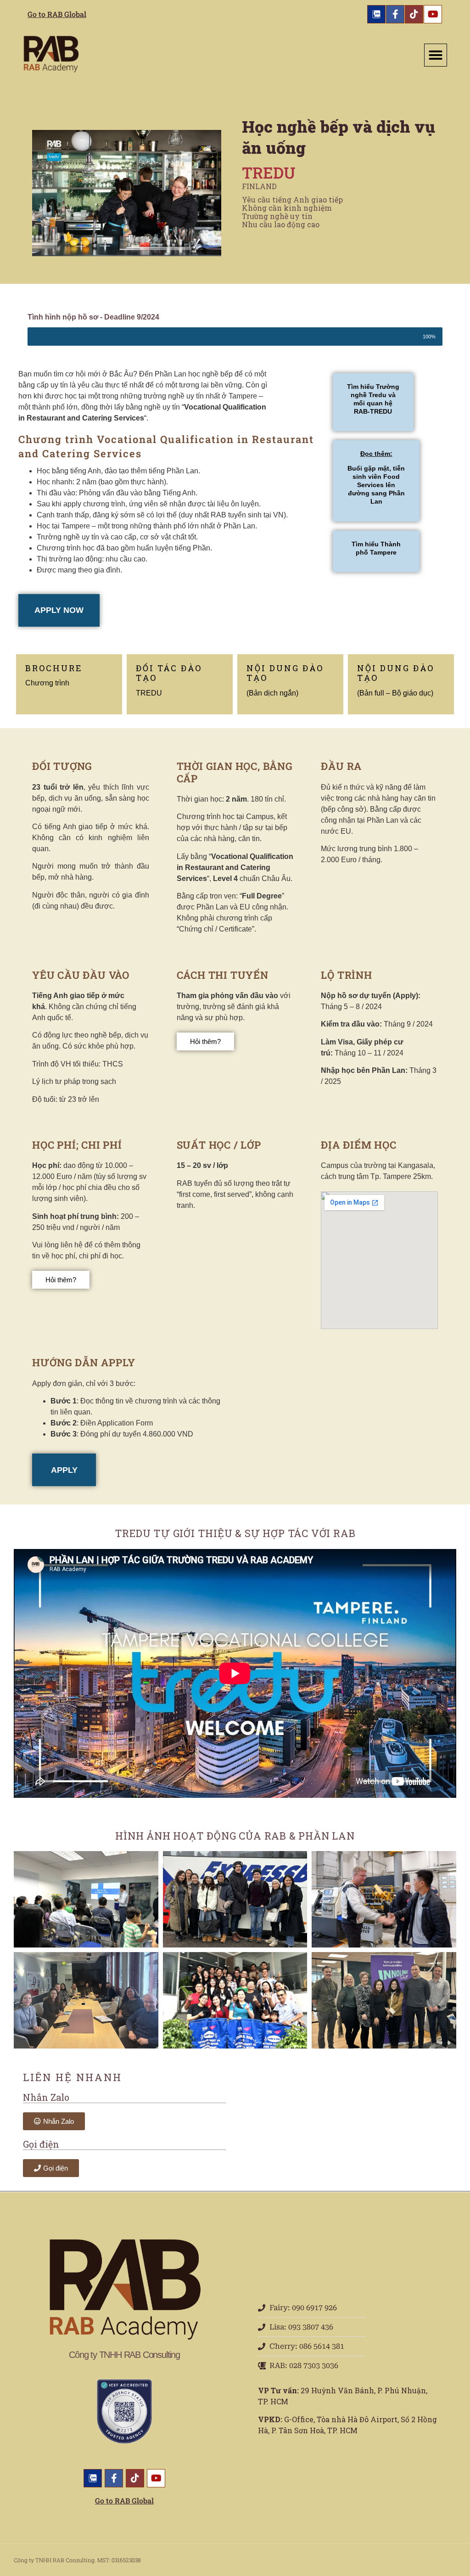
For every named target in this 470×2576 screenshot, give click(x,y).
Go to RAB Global (57, 14)
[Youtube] (433, 14)
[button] (436, 55)
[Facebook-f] (395, 14)
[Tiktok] (414, 14)
